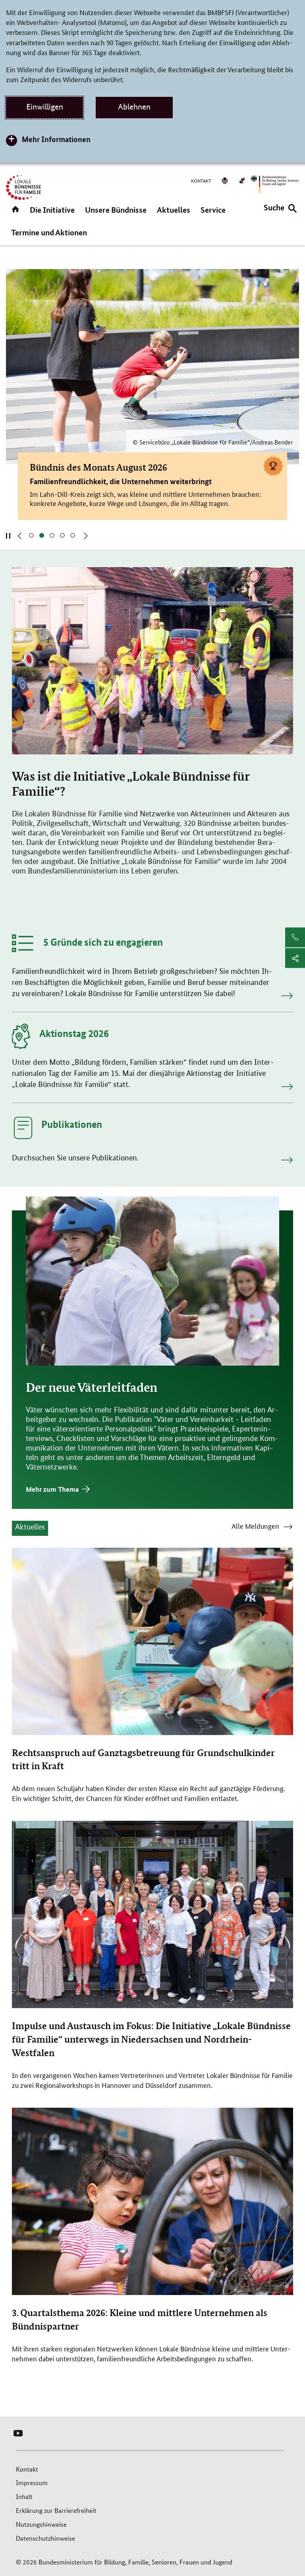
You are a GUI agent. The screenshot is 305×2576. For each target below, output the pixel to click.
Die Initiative (52, 210)
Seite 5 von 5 (75, 535)
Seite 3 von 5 (54, 535)
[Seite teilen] (295, 958)
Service (213, 210)
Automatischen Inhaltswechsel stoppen (8, 535)
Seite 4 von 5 (65, 535)
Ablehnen (134, 107)
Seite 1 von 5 (34, 535)
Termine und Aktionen (49, 232)
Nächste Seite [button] (85, 536)
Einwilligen (45, 107)
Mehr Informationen (56, 139)
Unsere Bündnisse (116, 210)
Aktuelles (174, 210)
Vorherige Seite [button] (19, 536)
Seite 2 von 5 (44, 535)
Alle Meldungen (255, 1527)
